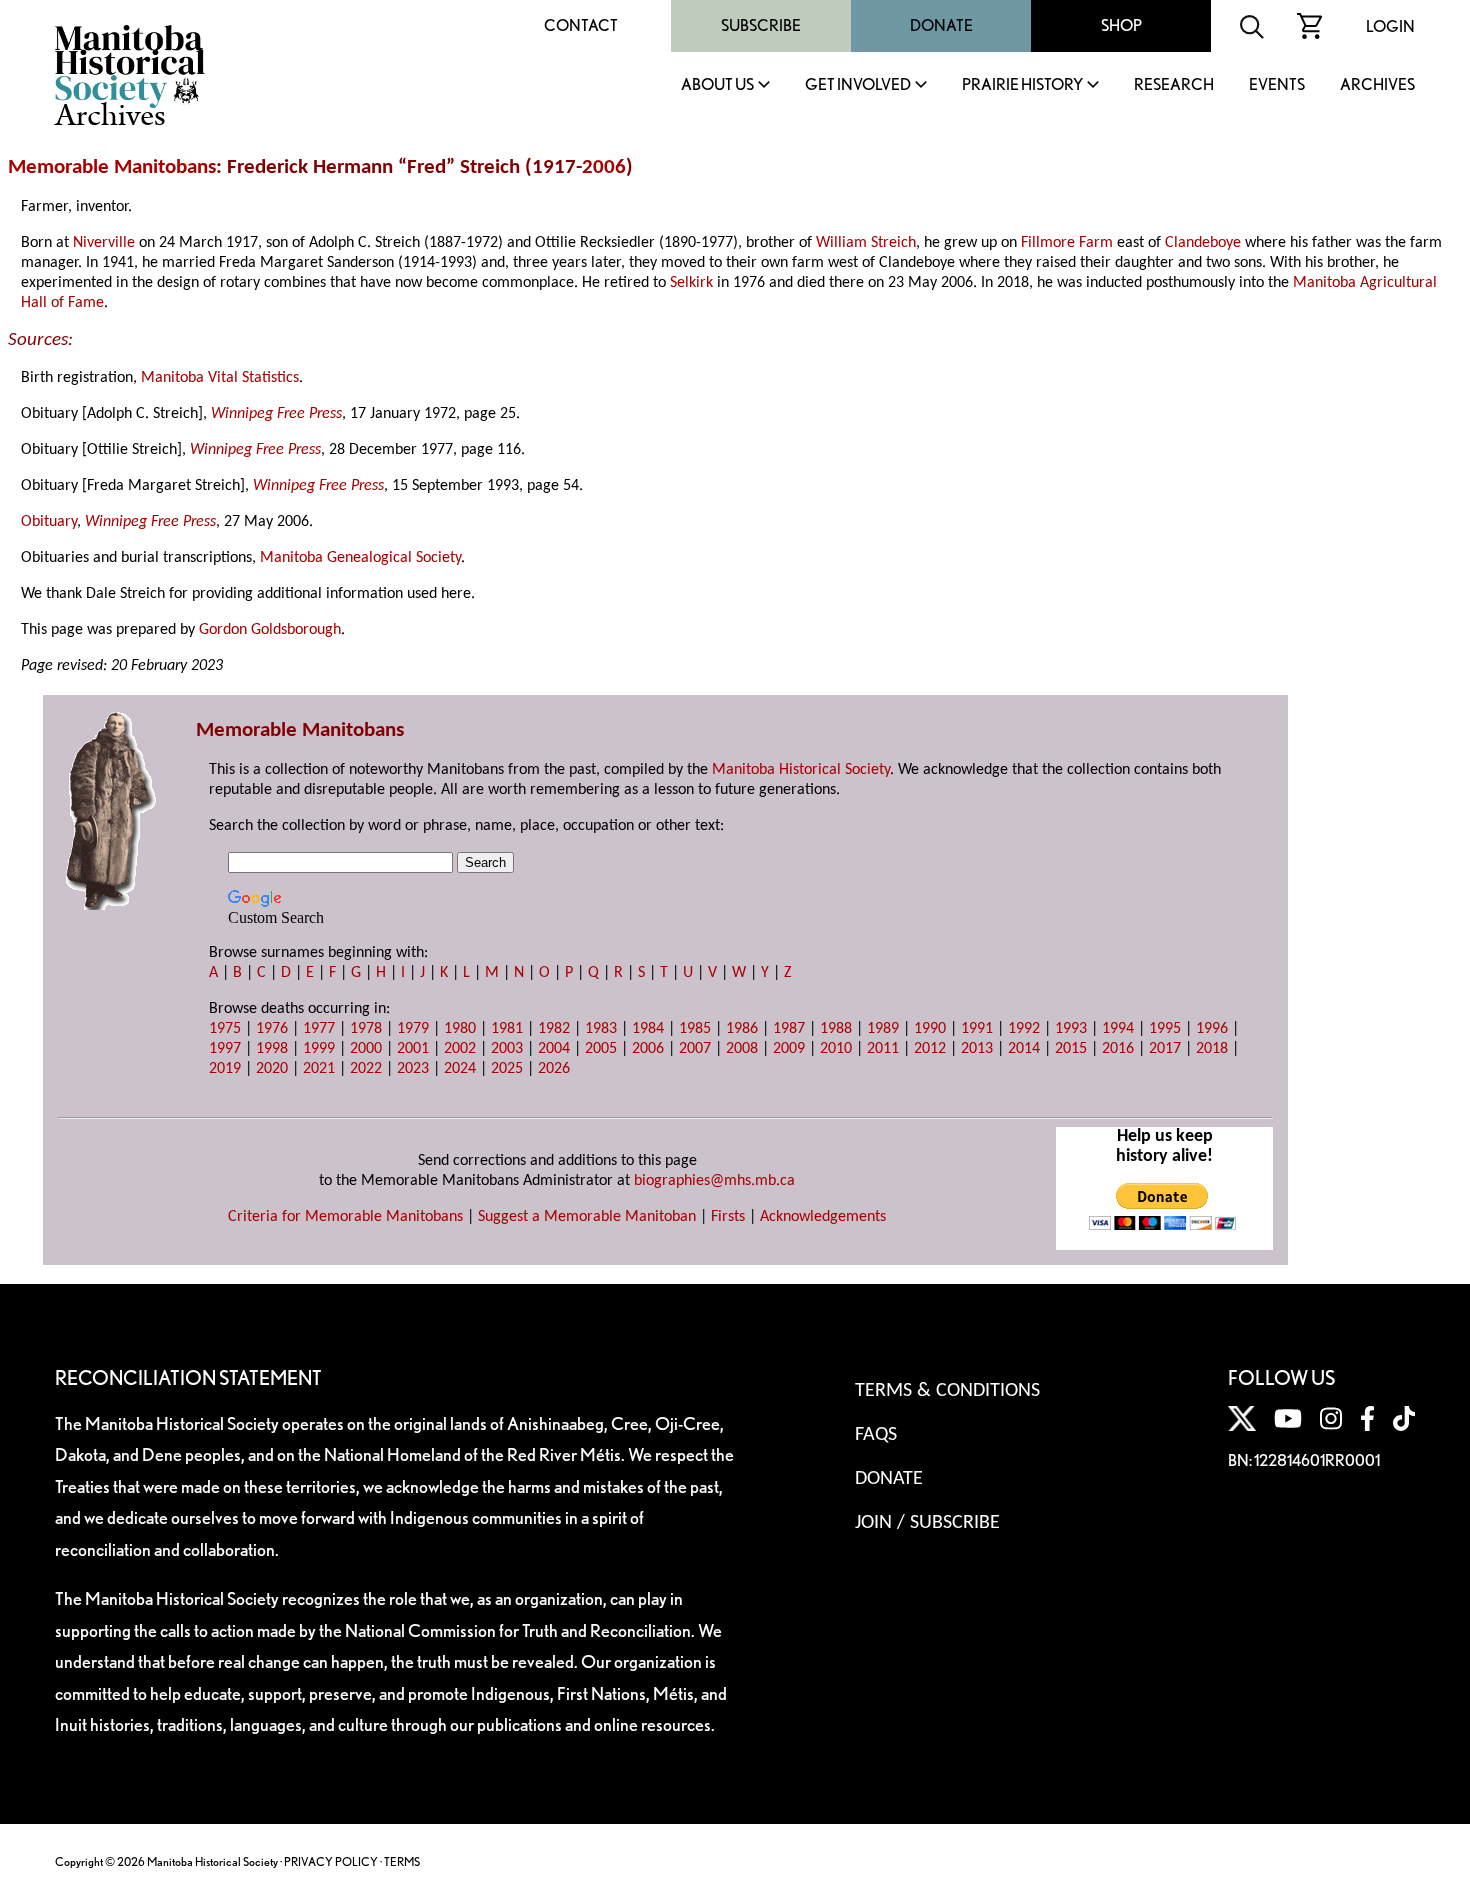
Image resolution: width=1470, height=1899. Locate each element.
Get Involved (858, 85)
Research (1174, 85)
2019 (225, 1069)
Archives (1377, 85)
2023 (413, 1069)
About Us (717, 85)
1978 (366, 1029)
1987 (789, 1029)
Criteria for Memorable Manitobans (345, 1217)
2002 (460, 1049)
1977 (319, 1029)
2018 (1212, 1049)
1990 (930, 1029)
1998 (272, 1049)
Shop (1121, 25)
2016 (1118, 1049)
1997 (225, 1049)
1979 (413, 1029)
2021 (319, 1069)
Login (1390, 26)
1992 (1024, 1029)
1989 (883, 1029)
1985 (695, 1029)
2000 (366, 1049)
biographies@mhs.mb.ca (714, 1181)
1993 (1071, 1029)
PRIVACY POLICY (331, 1861)
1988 (836, 1029)
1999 (319, 1049)
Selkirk (691, 283)
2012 (930, 1049)
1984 (648, 1029)
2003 (507, 1049)
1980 (460, 1029)
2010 (836, 1049)
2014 (1024, 1049)
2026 (554, 1069)
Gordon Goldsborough (270, 630)
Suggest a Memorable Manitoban (587, 1217)
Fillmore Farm (1067, 243)
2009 (789, 1049)
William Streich (866, 243)
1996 (1212, 1029)
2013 (977, 1049)
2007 (695, 1049)
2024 (460, 1069)
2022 (366, 1069)
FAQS (876, 1435)
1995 (1165, 1029)
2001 (413, 1049)
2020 (272, 1069)
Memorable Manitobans (112, 167)
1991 (977, 1029)
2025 (507, 1069)
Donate (941, 25)
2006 (604, 167)
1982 (554, 1029)
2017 (1165, 1049)
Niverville (104, 243)
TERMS (402, 1861)
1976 (272, 1029)
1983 (601, 1029)
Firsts (728, 1217)
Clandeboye (1203, 243)
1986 (742, 1029)
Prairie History (1022, 85)
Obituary (49, 522)
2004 (554, 1049)
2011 (883, 1049)
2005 (601, 1049)
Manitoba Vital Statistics (220, 378)
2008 (742, 1049)
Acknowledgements (823, 1217)
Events (1277, 85)
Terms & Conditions (947, 1391)
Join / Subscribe (927, 1523)
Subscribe (761, 25)
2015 (1071, 1049)
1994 (1118, 1029)
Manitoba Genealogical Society (360, 558)
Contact (581, 25)
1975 (225, 1029)
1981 (507, 1029)
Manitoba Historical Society (801, 770)
